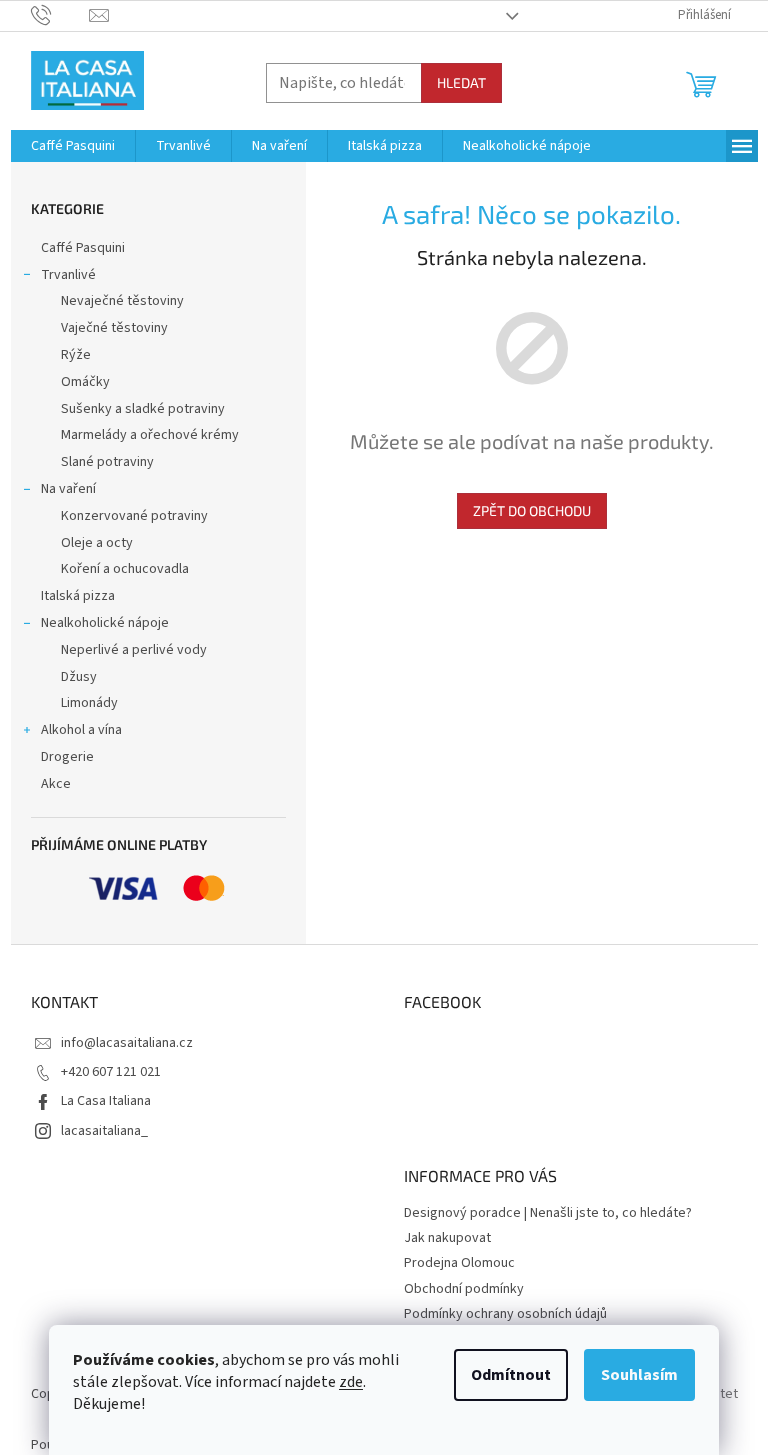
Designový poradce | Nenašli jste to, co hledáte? (548, 1213)
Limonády (89, 703)
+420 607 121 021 (111, 1072)
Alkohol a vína (81, 730)
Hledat (461, 82)
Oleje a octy (97, 543)
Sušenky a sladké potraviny (143, 409)
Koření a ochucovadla (125, 569)
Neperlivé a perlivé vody (134, 650)
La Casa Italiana (106, 1101)
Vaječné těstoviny (114, 328)
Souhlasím (639, 1375)
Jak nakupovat (447, 1238)
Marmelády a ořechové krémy (150, 435)
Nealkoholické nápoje (105, 623)
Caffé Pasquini (83, 248)
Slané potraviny (107, 462)
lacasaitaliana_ (104, 1131)
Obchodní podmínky (464, 1289)
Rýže (76, 355)
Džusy (79, 677)
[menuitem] (73, 146)
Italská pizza (78, 596)
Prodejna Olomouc (459, 1263)
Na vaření (68, 489)
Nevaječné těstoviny (122, 301)
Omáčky (85, 382)
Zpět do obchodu (532, 510)
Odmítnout (511, 1375)
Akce (56, 784)
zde (351, 1382)
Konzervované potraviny (134, 516)
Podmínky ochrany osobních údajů (505, 1314)
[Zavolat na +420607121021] (60, 15)
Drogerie (67, 757)
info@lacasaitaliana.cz (127, 1043)
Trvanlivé (68, 275)
